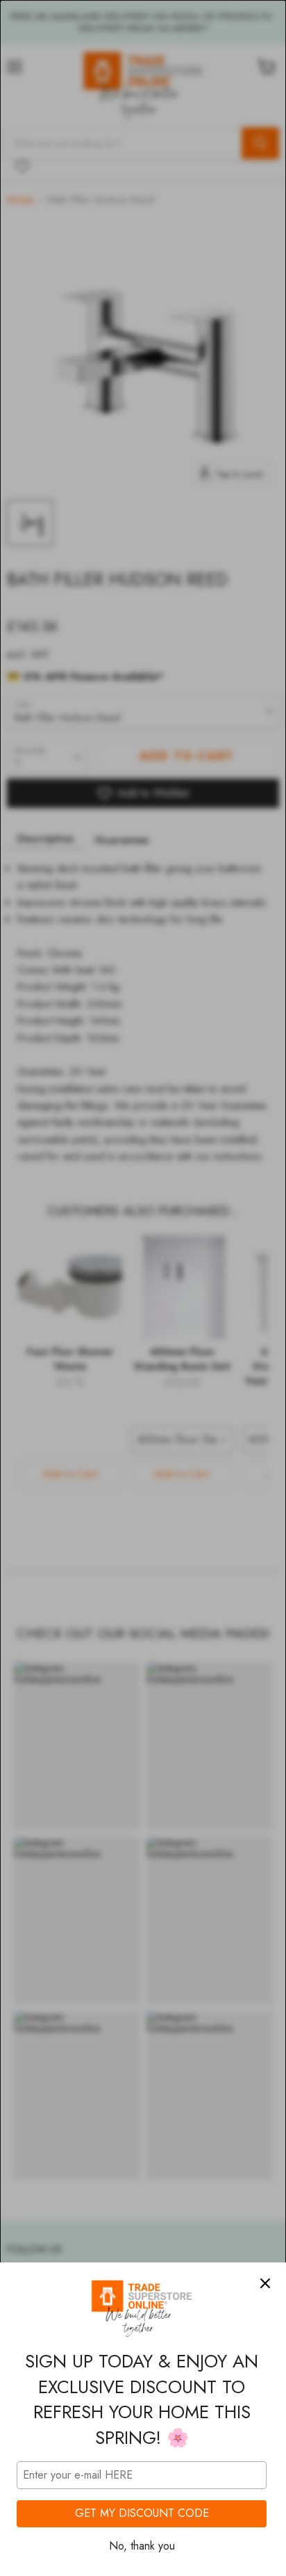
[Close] (265, 2283)
